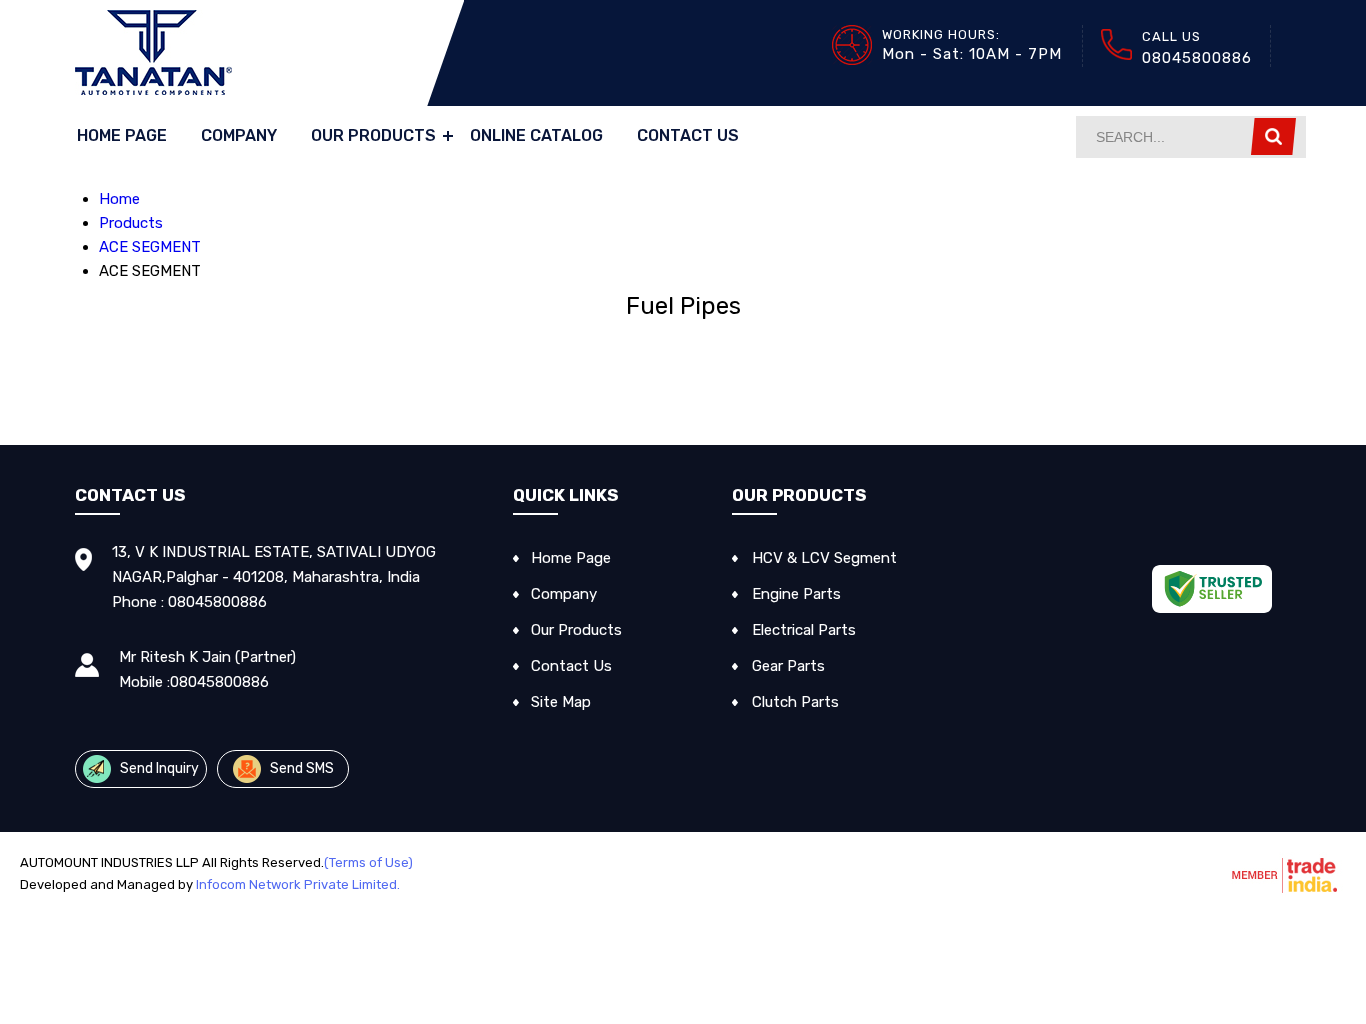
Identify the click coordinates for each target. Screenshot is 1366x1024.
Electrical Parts (804, 630)
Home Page (122, 135)
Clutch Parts (795, 702)
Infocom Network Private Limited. (298, 884)
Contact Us (688, 135)
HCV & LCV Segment (824, 558)
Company (239, 135)
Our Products (373, 135)
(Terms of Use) (368, 862)
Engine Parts (796, 594)
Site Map (561, 702)
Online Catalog (536, 135)
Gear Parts (788, 666)
